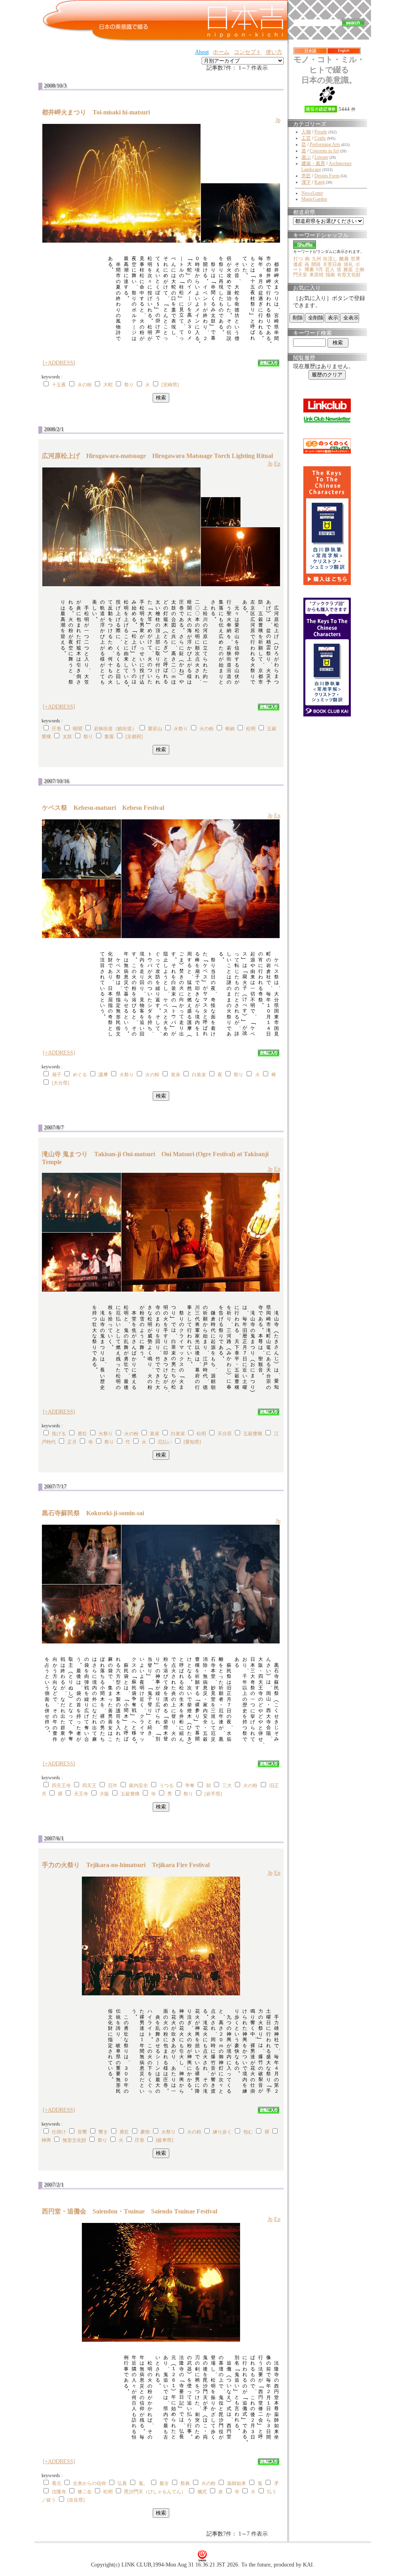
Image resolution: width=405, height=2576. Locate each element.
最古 (164, 2483)
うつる (167, 1786)
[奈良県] (76, 2500)
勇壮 (82, 1434)
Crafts (320, 138)
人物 (306, 132)
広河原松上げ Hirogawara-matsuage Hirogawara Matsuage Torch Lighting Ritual (157, 456)
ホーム (221, 52)
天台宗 (225, 1434)
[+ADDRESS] (59, 363)
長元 (57, 2483)
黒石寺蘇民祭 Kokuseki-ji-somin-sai (96, 1513)
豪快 (145, 2132)
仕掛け (59, 2132)
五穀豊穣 (253, 1434)
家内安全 (138, 1786)
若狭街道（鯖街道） (115, 729)
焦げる (59, 1434)
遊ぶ (306, 157)
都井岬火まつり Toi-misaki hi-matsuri (99, 112)
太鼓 (67, 737)
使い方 (274, 52)
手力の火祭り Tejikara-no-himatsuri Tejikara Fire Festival (126, 1865)
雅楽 (348, 270)
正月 (72, 1442)
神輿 (46, 2140)
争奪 (190, 1786)
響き (103, 2132)
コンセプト (248, 52)
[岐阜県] (165, 2140)
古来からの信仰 (89, 2483)
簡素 (309, 270)
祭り (129, 385)
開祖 (316, 264)
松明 (251, 729)
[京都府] (134, 737)
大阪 (104, 1794)
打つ (298, 259)
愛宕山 (155, 729)
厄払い (165, 1442)
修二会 (85, 2492)
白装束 (199, 1075)
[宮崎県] (170, 385)
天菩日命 (332, 264)
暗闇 (78, 729)
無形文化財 (74, 2140)
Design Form (327, 176)
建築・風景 (313, 163)
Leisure (321, 157)
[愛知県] (192, 1442)
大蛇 (108, 385)
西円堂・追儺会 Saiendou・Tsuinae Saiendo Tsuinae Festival (130, 2211)
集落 (109, 737)
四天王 (89, 1786)
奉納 (230, 729)
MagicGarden (314, 199)
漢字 (306, 182)
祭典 (185, 2483)
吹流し (330, 259)
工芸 (306, 138)
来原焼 (316, 275)
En (277, 464)
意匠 (306, 176)
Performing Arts (325, 144)
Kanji (320, 182)
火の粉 (85, 385)
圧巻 (57, 729)
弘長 (122, 2483)
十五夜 (59, 385)
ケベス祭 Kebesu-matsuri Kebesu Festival (103, 808)
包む (248, 2132)
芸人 (330, 270)
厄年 (113, 1786)
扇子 (57, 1075)
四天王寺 (61, 1786)
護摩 (103, 1075)
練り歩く (222, 2132)
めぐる (80, 1075)
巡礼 (348, 264)
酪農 (344, 259)
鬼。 (143, 2483)
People (321, 132)
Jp (278, 120)
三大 (227, 1786)
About (202, 52)
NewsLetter (312, 193)
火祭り (181, 729)
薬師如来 (237, 2483)
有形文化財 (349, 275)
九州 (316, 259)
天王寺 (81, 1794)
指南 (330, 275)
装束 (176, 1075)
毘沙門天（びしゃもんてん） (155, 2492)
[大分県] (61, 1083)
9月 (320, 270)
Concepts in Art (324, 151)
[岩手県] (213, 1794)
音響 (82, 2132)
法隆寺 (59, 2492)
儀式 (202, 2492)
